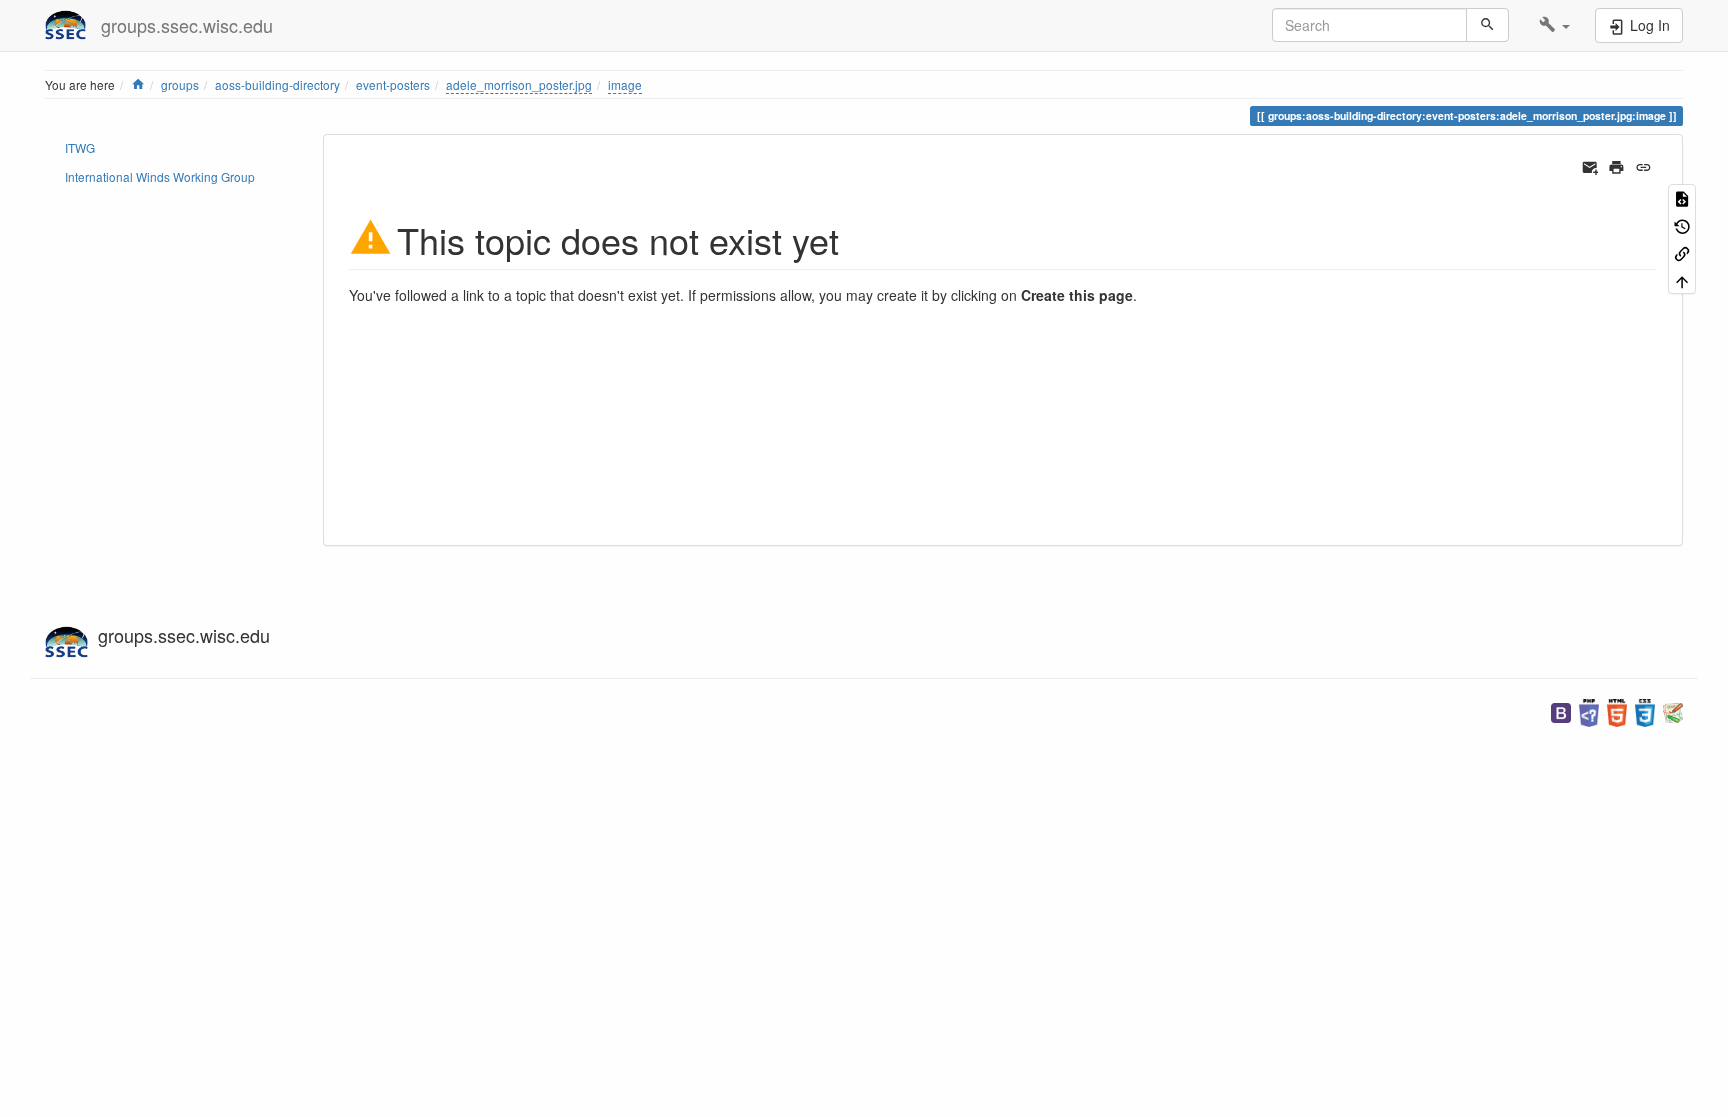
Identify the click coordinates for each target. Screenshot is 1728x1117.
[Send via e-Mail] (1590, 165)
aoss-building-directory (277, 84)
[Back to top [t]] (1682, 279)
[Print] (1616, 165)
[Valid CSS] (1645, 710)
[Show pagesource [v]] (1682, 197)
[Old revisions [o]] (1682, 224)
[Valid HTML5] (1617, 710)
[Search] (1487, 25)
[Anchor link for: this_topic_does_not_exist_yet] (857, 238)
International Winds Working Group (160, 176)
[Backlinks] (1682, 252)
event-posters (393, 84)
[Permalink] (1643, 165)
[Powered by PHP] (1589, 710)
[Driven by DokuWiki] (1673, 710)
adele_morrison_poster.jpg (519, 84)
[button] (1554, 25)
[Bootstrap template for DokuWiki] (1561, 710)
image (625, 84)
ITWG (80, 147)
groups (180, 84)
